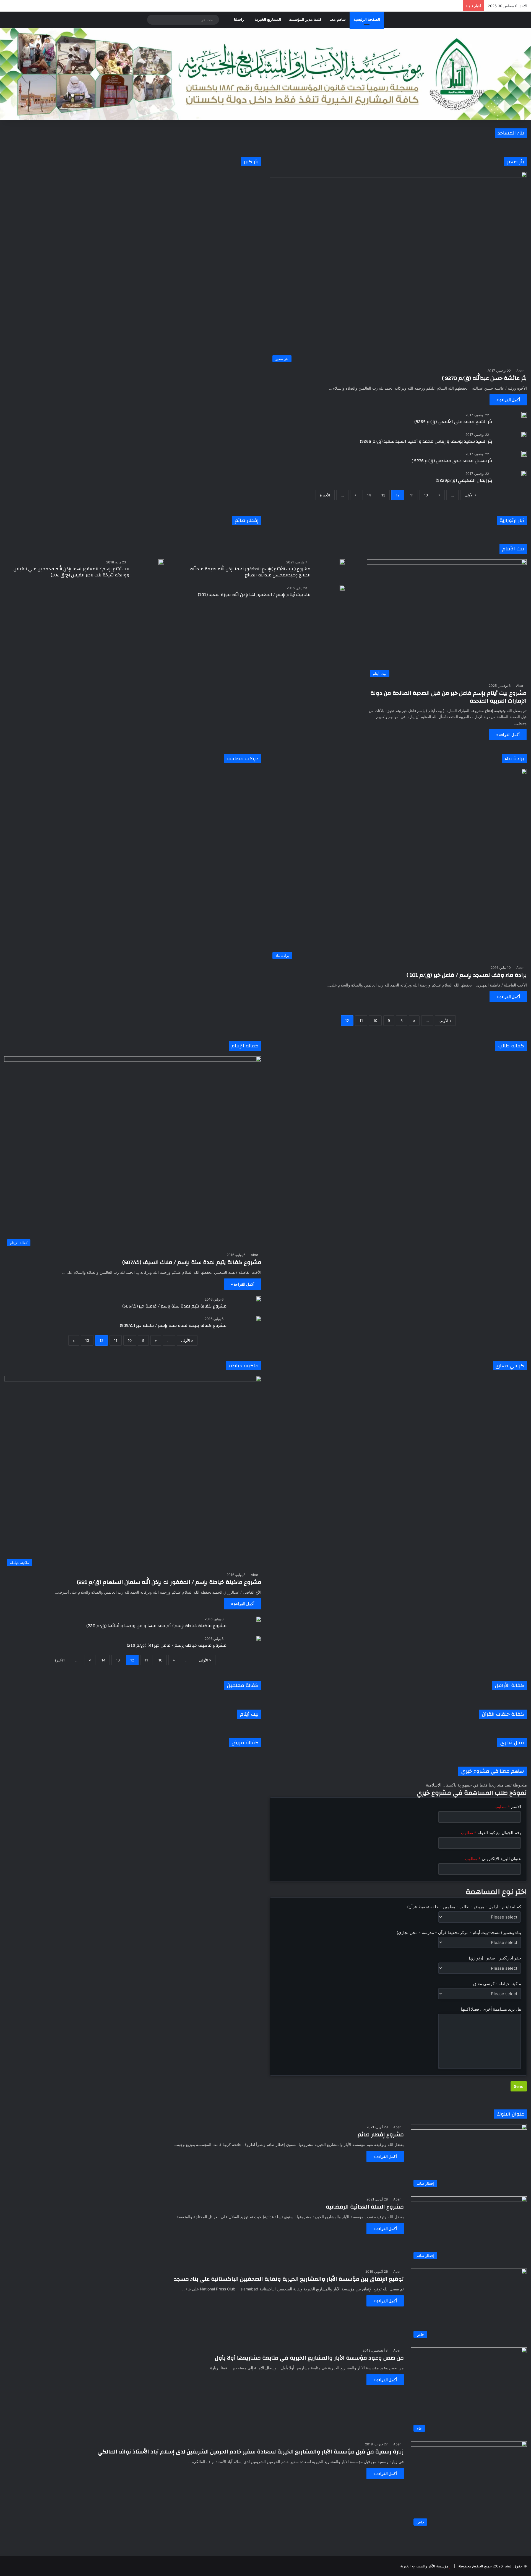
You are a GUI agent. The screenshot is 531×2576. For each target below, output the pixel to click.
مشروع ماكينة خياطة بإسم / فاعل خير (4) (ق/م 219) (177, 1645)
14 (369, 495)
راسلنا (239, 20)
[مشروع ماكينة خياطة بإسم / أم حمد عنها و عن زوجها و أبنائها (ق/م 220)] (259, 1619)
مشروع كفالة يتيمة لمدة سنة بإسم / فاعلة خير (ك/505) (173, 1325)
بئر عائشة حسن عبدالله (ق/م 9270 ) (484, 378)
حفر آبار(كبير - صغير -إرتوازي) (495, 1958)
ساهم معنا (338, 20)
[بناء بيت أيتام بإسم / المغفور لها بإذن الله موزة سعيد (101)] (342, 588)
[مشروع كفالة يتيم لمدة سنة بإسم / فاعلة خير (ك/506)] (259, 1299)
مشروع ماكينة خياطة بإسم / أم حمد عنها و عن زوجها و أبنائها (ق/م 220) (157, 1626)
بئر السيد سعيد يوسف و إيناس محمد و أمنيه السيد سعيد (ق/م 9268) (426, 441)
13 (383, 495)
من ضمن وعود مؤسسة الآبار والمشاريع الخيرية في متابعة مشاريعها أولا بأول (309, 2358)
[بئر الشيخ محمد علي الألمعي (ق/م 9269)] (524, 415)
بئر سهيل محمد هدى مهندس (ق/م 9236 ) (452, 461)
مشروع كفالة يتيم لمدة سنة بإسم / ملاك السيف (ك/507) (192, 1262)
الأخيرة (325, 495)
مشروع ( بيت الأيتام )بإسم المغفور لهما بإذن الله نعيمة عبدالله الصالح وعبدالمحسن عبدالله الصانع (250, 572)
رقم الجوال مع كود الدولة (491, 1833)
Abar (520, 371)
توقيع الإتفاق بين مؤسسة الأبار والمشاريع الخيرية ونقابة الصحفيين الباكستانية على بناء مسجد (289, 2279)
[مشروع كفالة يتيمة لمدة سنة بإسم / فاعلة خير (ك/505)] (259, 1319)
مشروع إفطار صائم (381, 2134)
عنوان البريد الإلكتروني (493, 1859)
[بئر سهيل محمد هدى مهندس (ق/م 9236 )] (524, 454)
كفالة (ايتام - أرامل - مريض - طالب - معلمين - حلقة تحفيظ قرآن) (464, 1907)
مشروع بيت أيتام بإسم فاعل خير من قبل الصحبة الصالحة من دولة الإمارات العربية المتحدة (448, 697)
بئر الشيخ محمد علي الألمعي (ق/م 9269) (453, 422)
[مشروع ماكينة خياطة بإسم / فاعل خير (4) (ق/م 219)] (259, 1638)
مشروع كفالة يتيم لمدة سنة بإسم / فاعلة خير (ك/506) (175, 1306)
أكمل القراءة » (508, 400)
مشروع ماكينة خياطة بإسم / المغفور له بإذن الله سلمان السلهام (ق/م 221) (169, 1582)
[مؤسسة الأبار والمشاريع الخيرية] (265, 74)
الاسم (508, 1807)
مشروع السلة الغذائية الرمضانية (365, 2207)
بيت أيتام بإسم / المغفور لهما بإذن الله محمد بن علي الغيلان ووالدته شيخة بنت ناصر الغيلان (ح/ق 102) (71, 572)
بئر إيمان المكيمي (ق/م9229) (464, 480)
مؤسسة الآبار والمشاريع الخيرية (424, 2566)
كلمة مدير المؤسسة (305, 20)
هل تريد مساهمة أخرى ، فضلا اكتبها (491, 2009)
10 (426, 495)
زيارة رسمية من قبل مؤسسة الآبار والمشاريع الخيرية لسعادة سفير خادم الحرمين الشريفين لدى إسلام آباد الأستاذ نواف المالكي (251, 2452)
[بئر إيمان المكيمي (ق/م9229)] (524, 473)
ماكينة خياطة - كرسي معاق (497, 1984)
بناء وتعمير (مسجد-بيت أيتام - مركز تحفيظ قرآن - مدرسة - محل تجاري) (459, 1932)
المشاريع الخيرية (268, 20)
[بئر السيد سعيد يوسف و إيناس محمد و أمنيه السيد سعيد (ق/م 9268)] (524, 434)
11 (412, 495)
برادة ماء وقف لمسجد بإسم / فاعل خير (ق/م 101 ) (467, 975)
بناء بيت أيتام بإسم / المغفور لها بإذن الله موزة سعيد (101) (254, 595)
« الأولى (471, 495)
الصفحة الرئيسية (367, 20)
